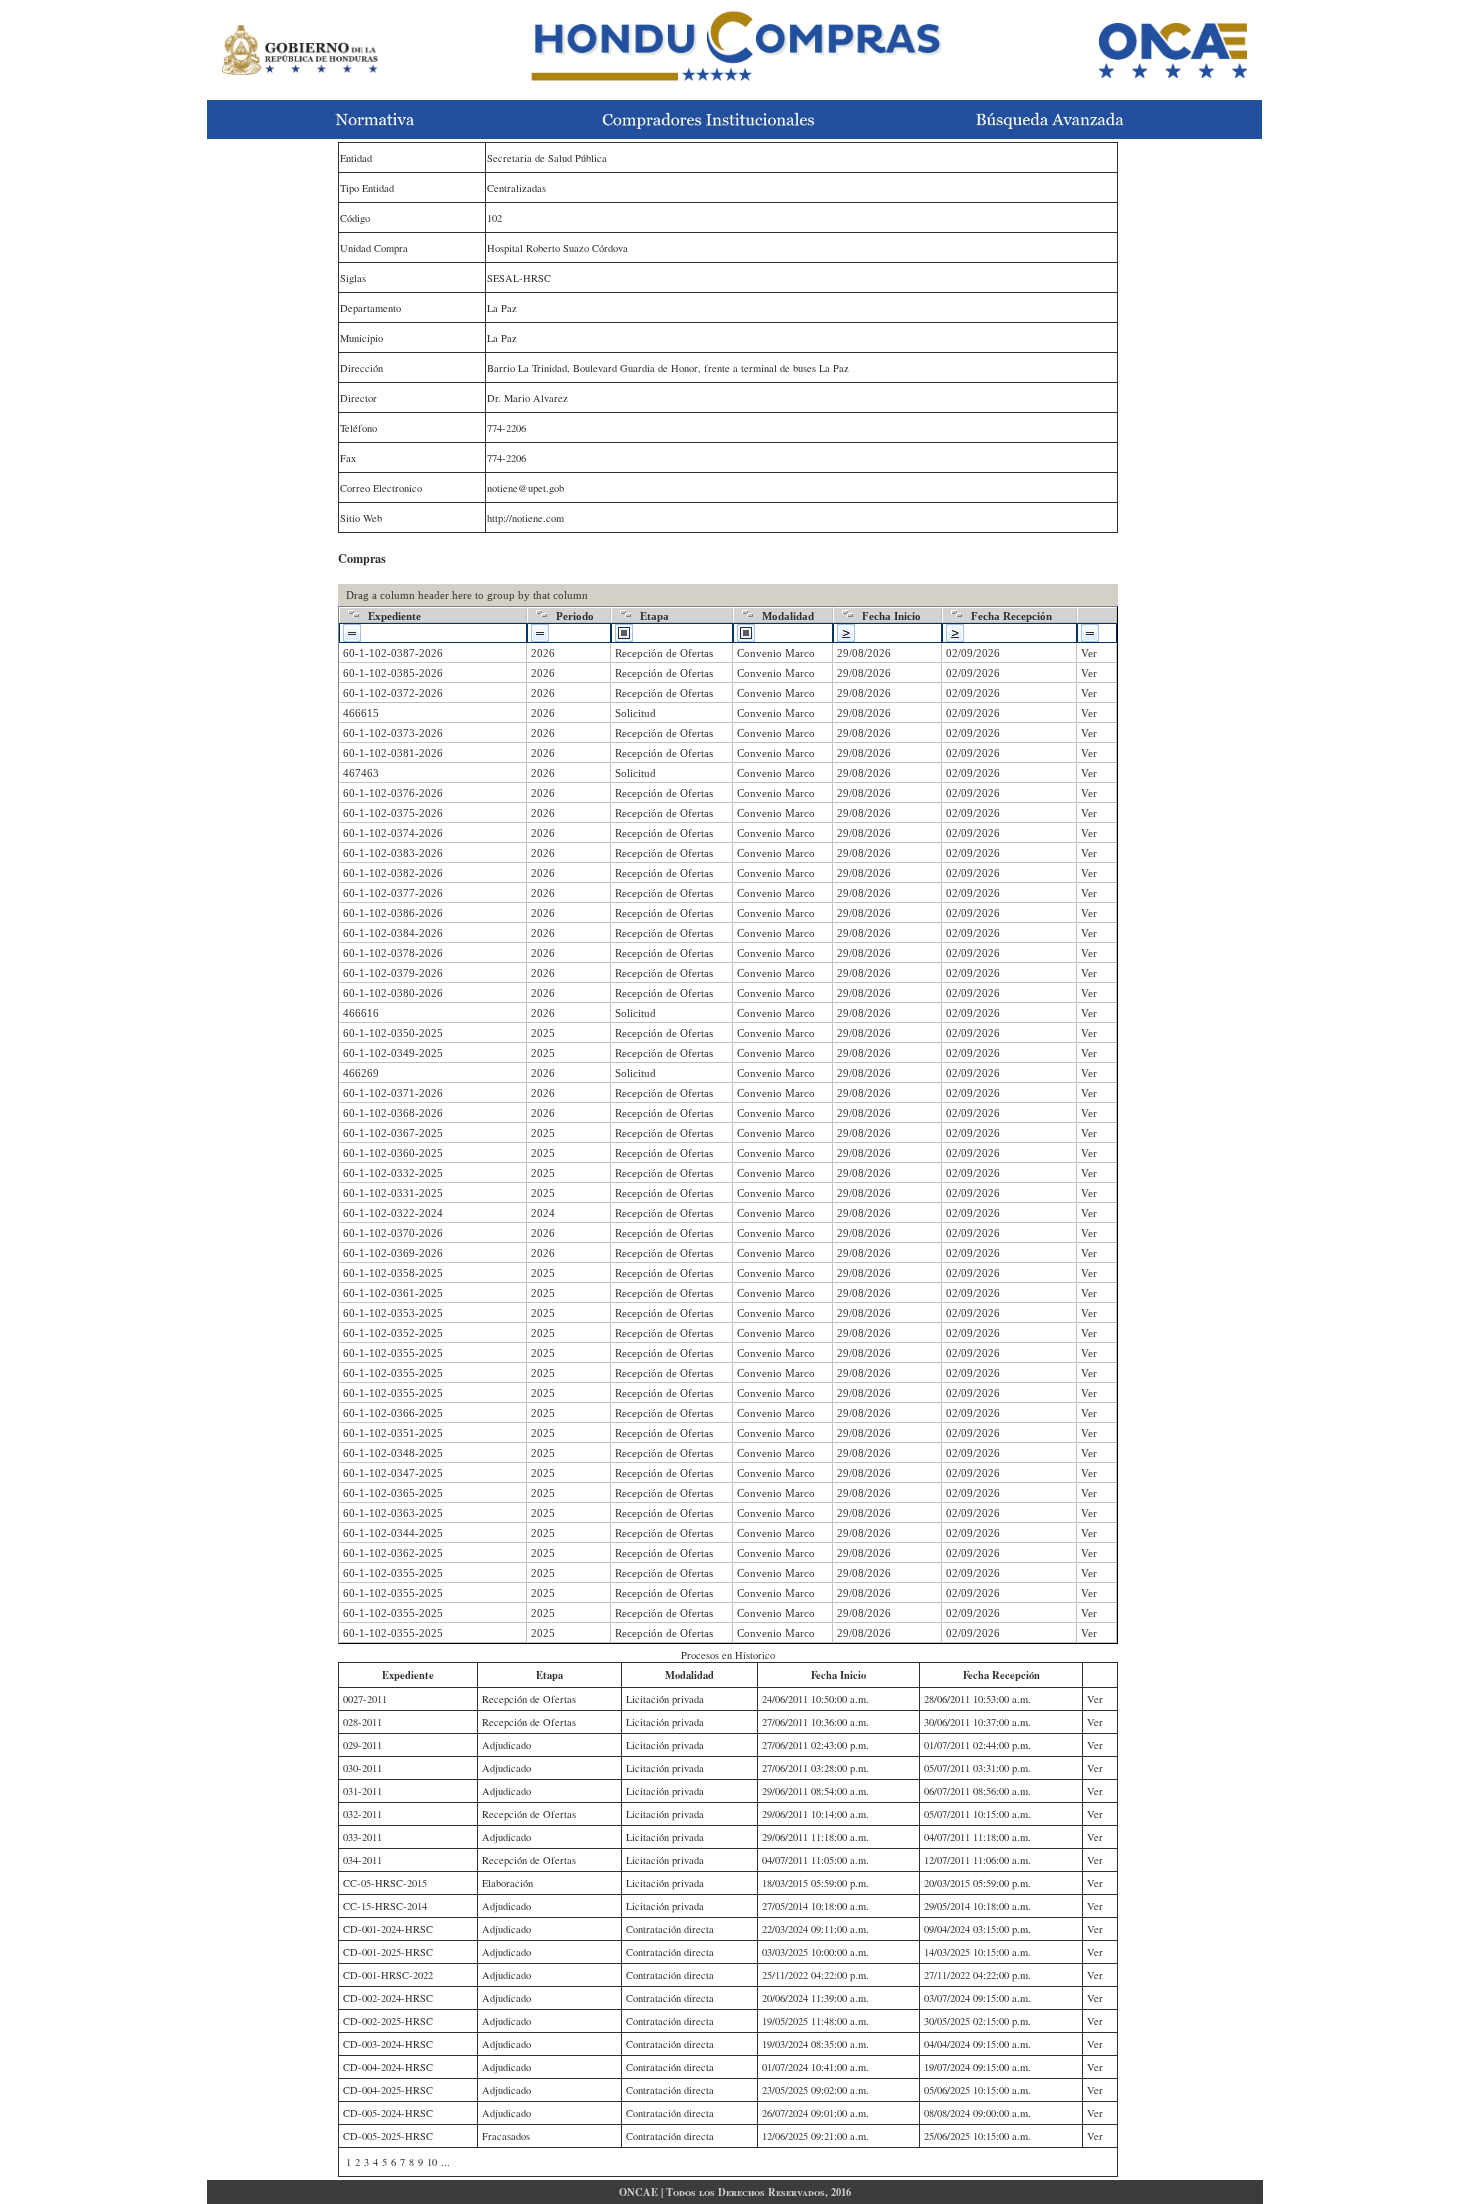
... (445, 2162)
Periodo (575, 616)
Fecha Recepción (1011, 616)
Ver (1089, 653)
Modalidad (788, 616)
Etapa (654, 616)
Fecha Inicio (891, 616)
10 (432, 2162)
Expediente (394, 616)
